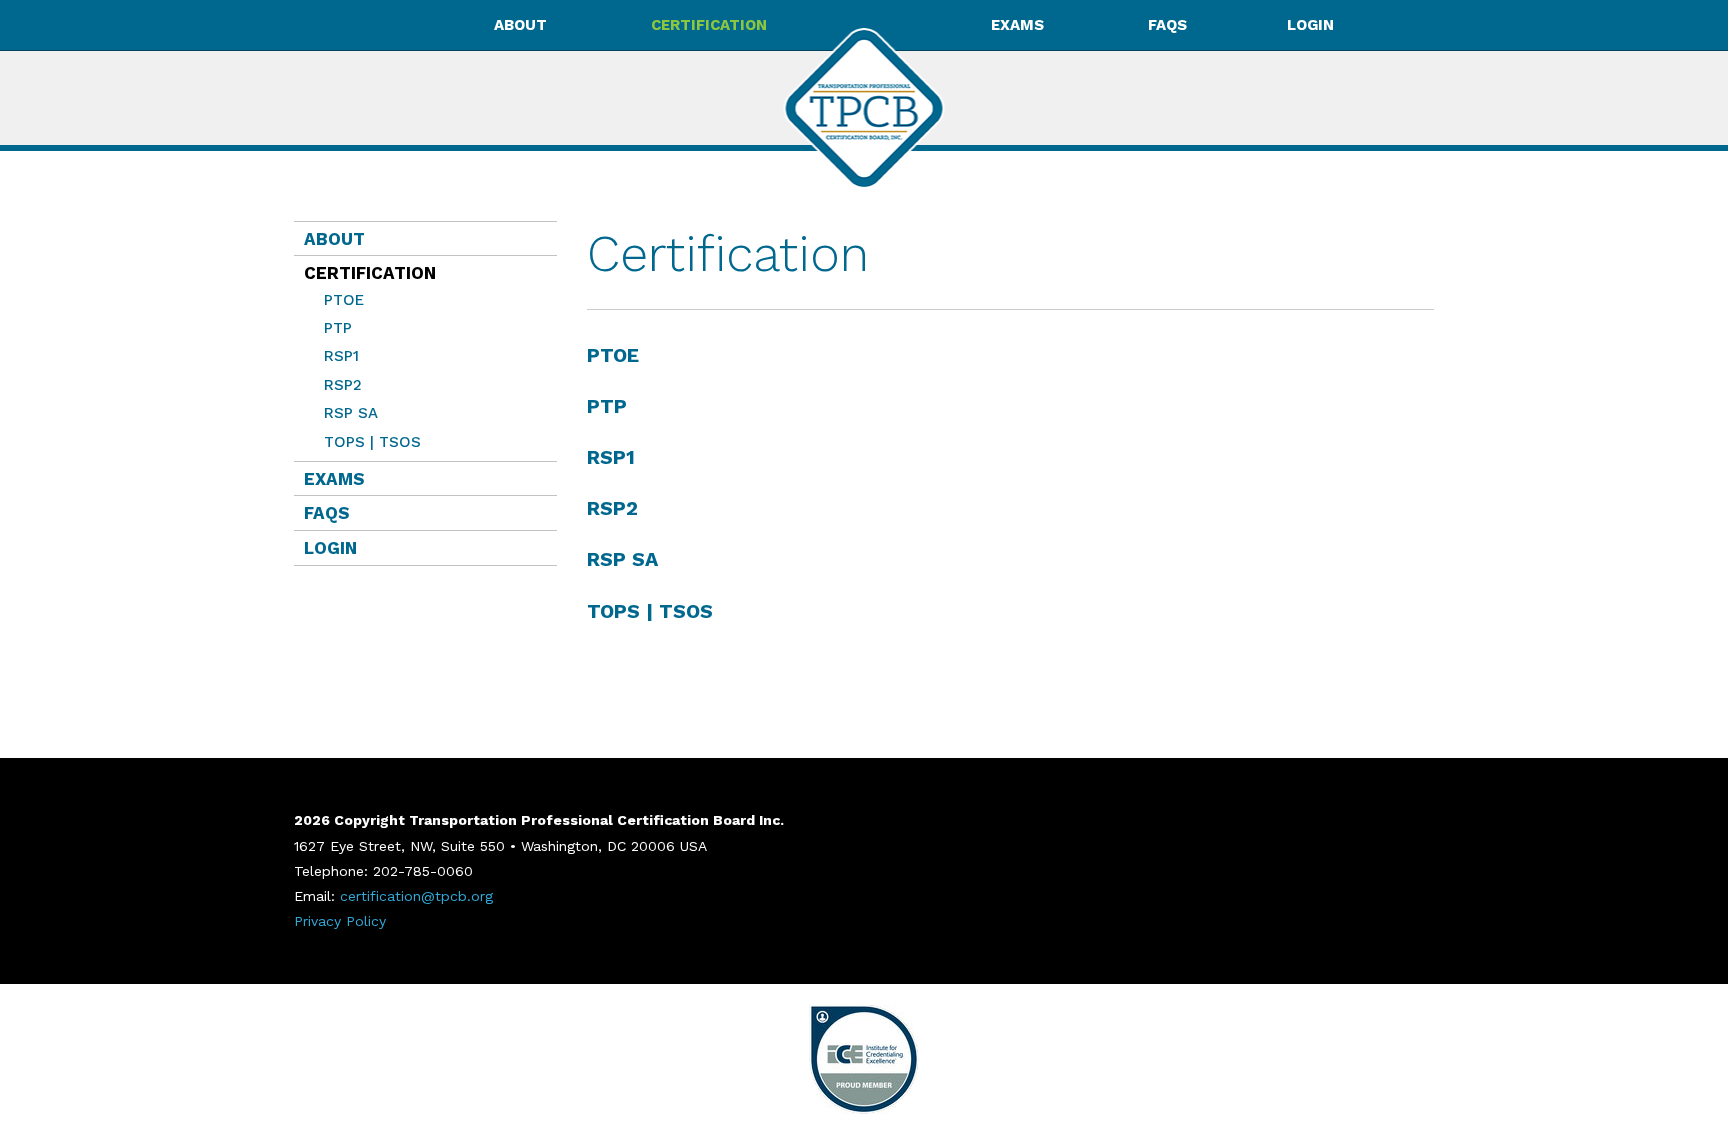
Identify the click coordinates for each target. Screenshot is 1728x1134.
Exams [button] (1017, 25)
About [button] (520, 25)
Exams (334, 479)
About (334, 239)
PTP (338, 328)
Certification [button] (709, 25)
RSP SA (351, 413)
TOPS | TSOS (372, 442)
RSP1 (341, 356)
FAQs (1167, 25)
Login (1310, 25)
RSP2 (343, 385)
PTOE (344, 300)
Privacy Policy (340, 921)
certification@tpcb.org (416, 896)
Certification (365, 273)
